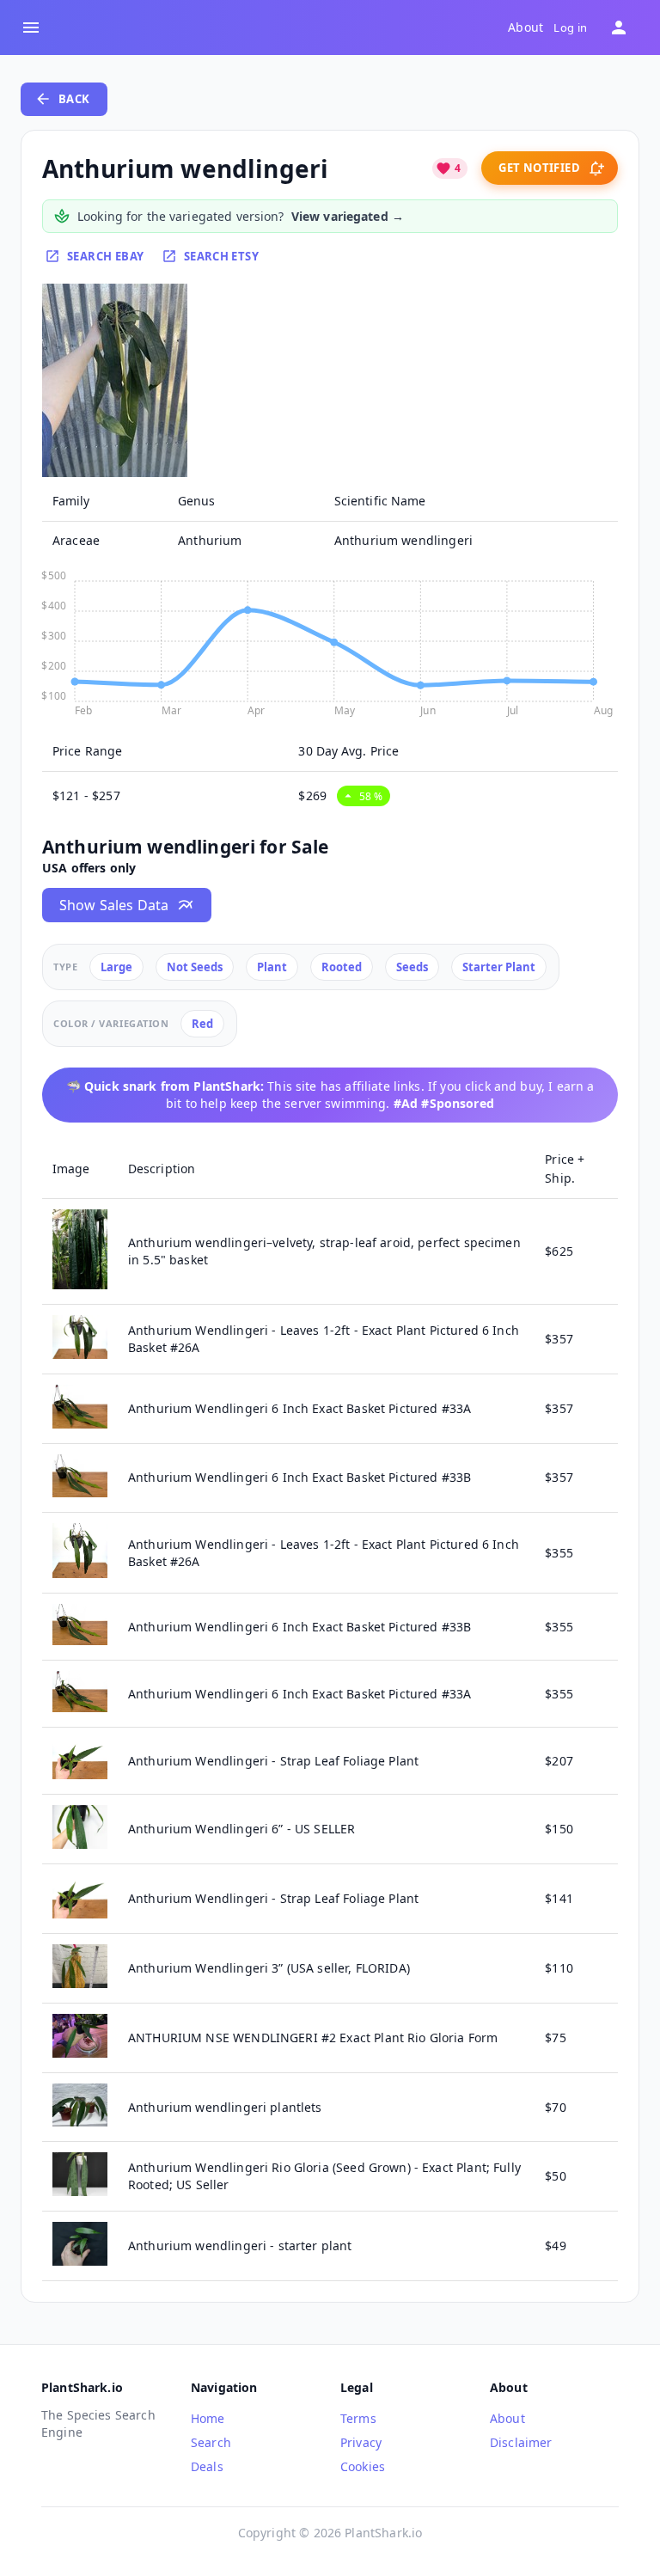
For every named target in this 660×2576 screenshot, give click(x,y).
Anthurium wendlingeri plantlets (225, 2107)
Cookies (363, 2466)
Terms (358, 2418)
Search (211, 2442)
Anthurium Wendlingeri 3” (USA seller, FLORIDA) (269, 1968)
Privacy (361, 2442)
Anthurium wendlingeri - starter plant (240, 2246)
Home (208, 2418)
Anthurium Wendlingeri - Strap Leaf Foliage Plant (273, 1761)
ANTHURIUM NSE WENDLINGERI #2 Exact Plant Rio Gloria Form (313, 2038)
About (526, 28)
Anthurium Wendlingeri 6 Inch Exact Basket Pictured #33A (299, 1408)
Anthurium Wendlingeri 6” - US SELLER (241, 1829)
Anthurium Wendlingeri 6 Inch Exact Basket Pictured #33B (299, 1477)
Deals (207, 2466)
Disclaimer (521, 2442)
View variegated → (348, 216)
